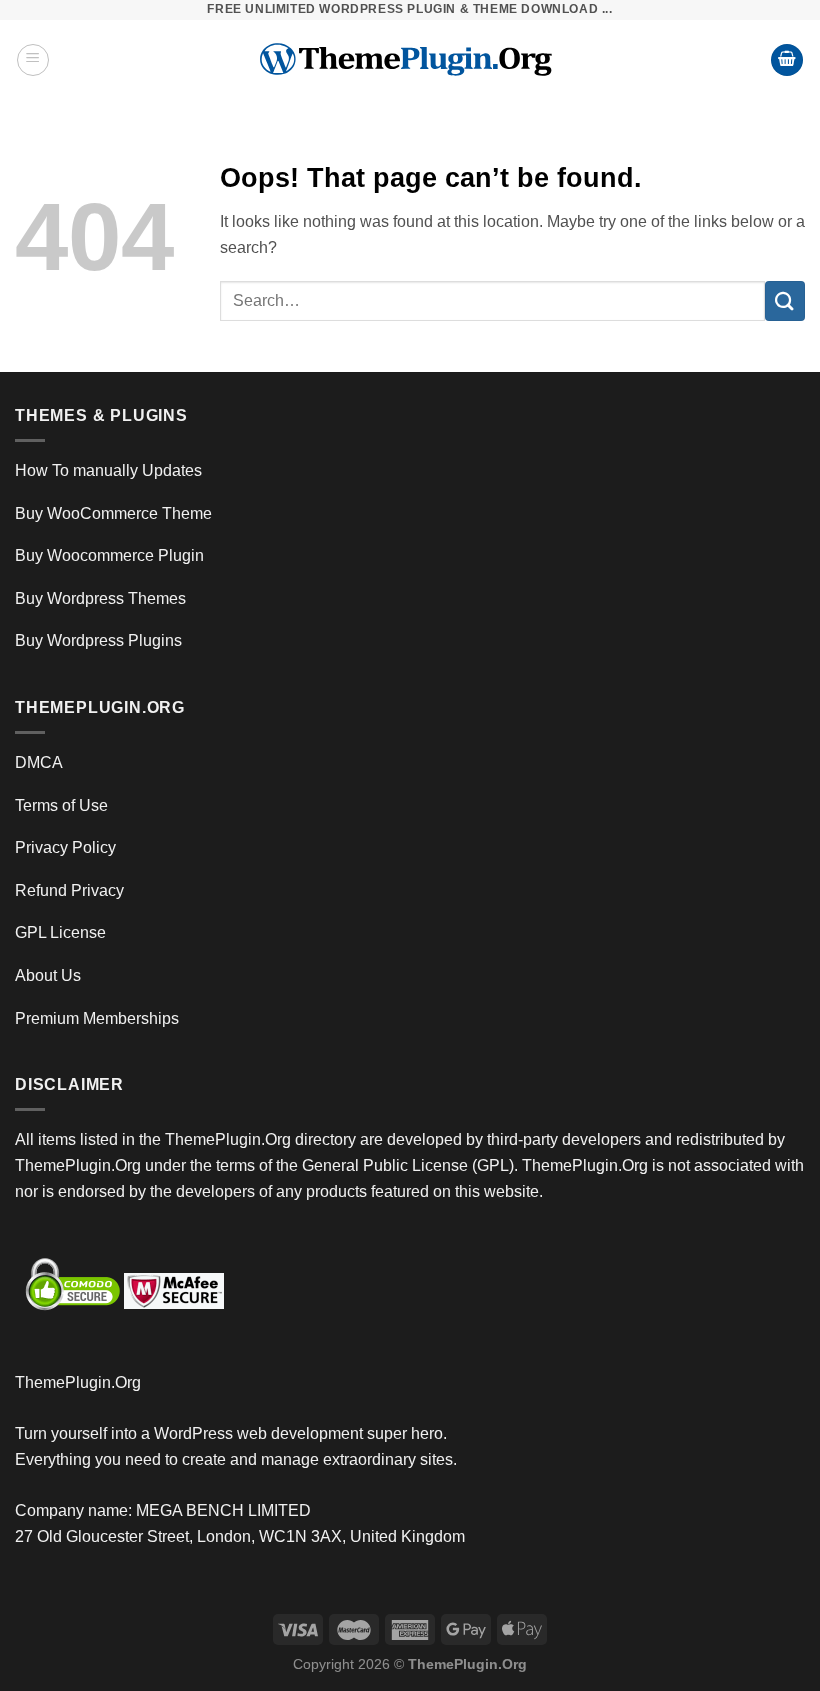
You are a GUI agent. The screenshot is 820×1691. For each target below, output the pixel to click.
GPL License (60, 932)
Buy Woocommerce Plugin (109, 555)
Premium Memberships (97, 1018)
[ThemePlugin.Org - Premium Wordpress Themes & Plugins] (410, 60)
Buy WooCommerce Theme (113, 513)
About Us (48, 975)
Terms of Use (61, 805)
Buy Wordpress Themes (100, 598)
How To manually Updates (108, 470)
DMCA (39, 762)
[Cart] (787, 60)
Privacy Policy (65, 847)
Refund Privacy (69, 890)
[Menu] (33, 60)
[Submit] (785, 300)
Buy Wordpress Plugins (98, 640)
